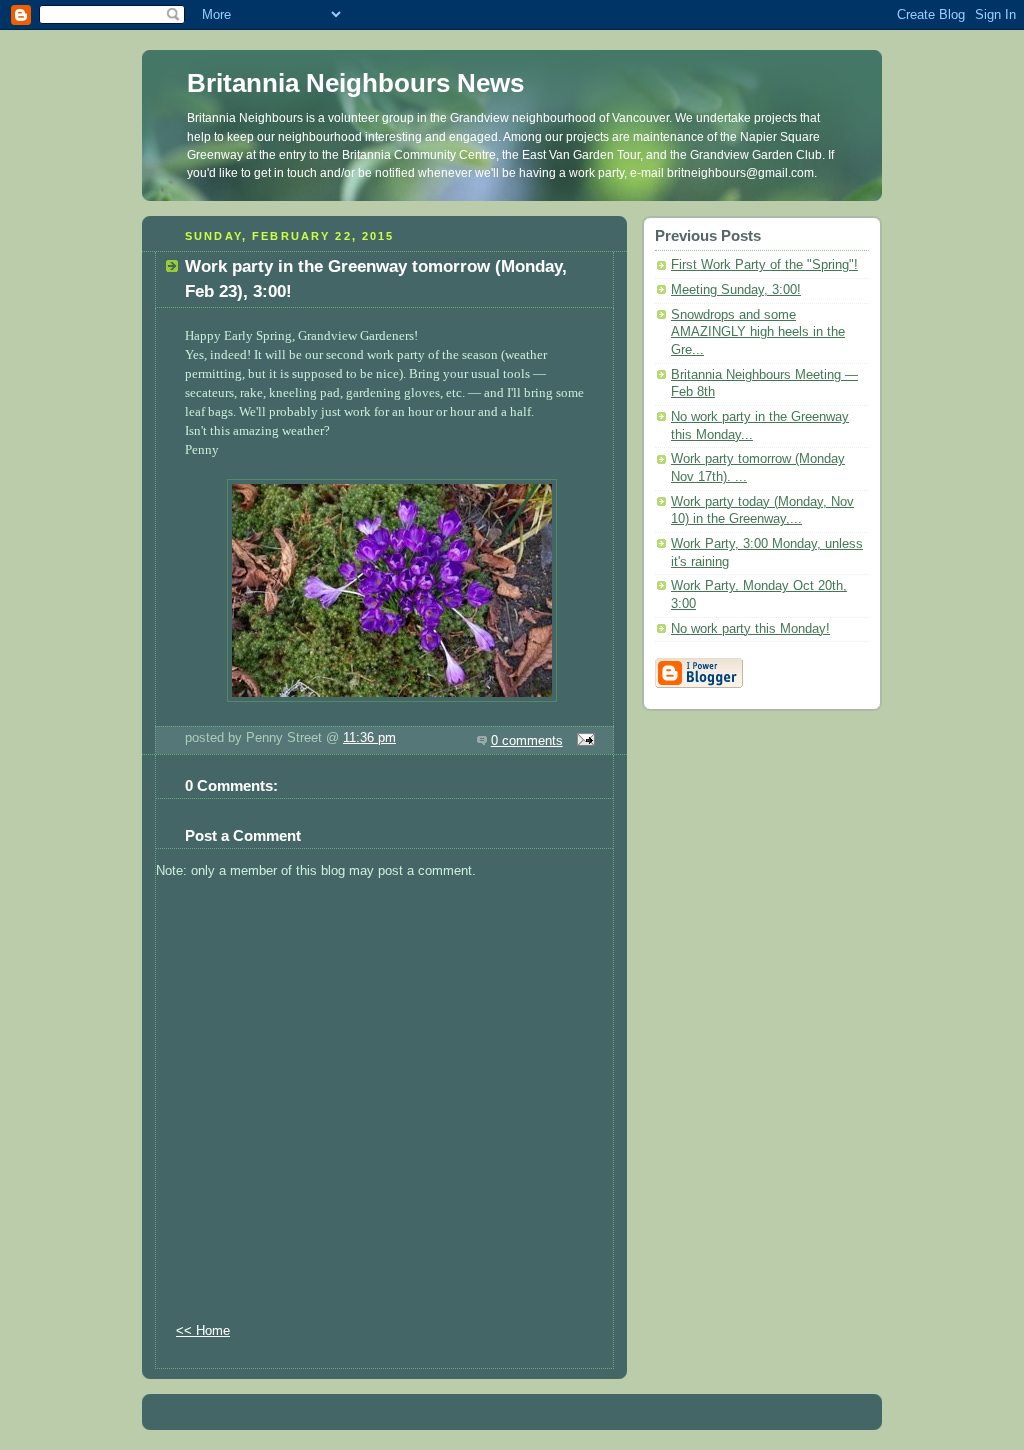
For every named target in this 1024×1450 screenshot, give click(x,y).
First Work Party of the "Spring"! (764, 265)
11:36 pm (369, 738)
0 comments (527, 741)
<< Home (203, 1331)
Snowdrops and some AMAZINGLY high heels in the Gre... (758, 332)
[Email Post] (583, 741)
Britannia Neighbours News (355, 83)
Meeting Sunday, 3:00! (736, 290)
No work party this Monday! (750, 629)
